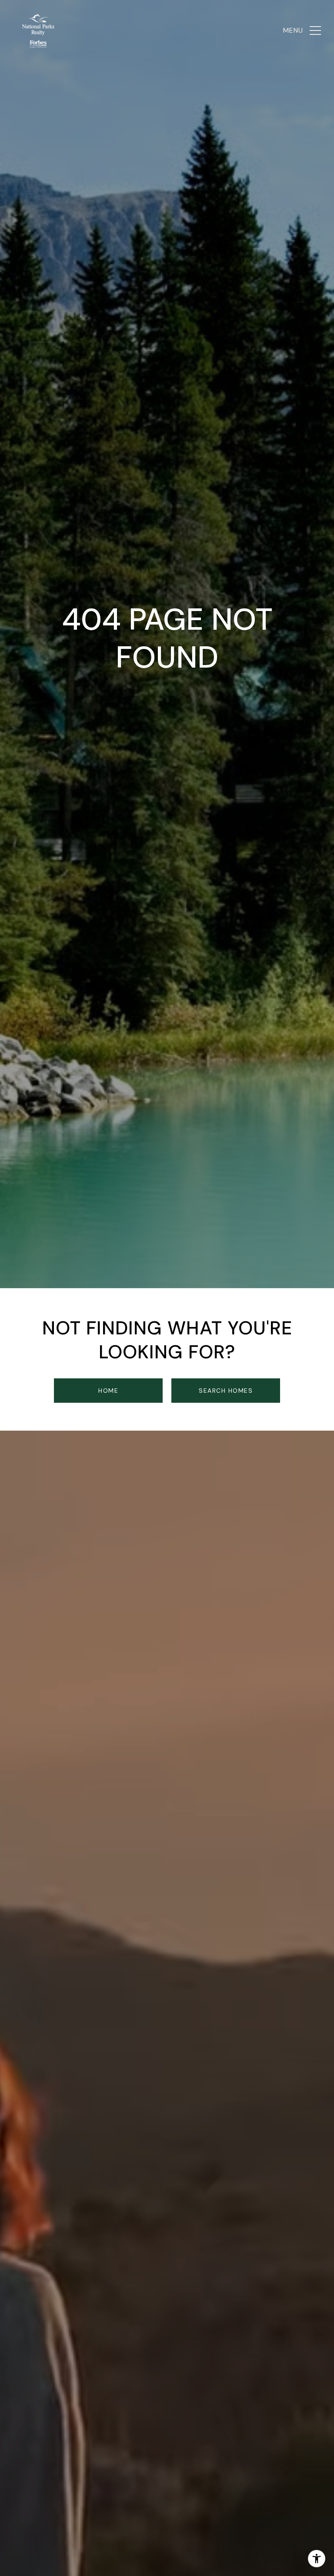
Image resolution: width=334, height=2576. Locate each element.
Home (108, 1391)
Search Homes (226, 1391)
